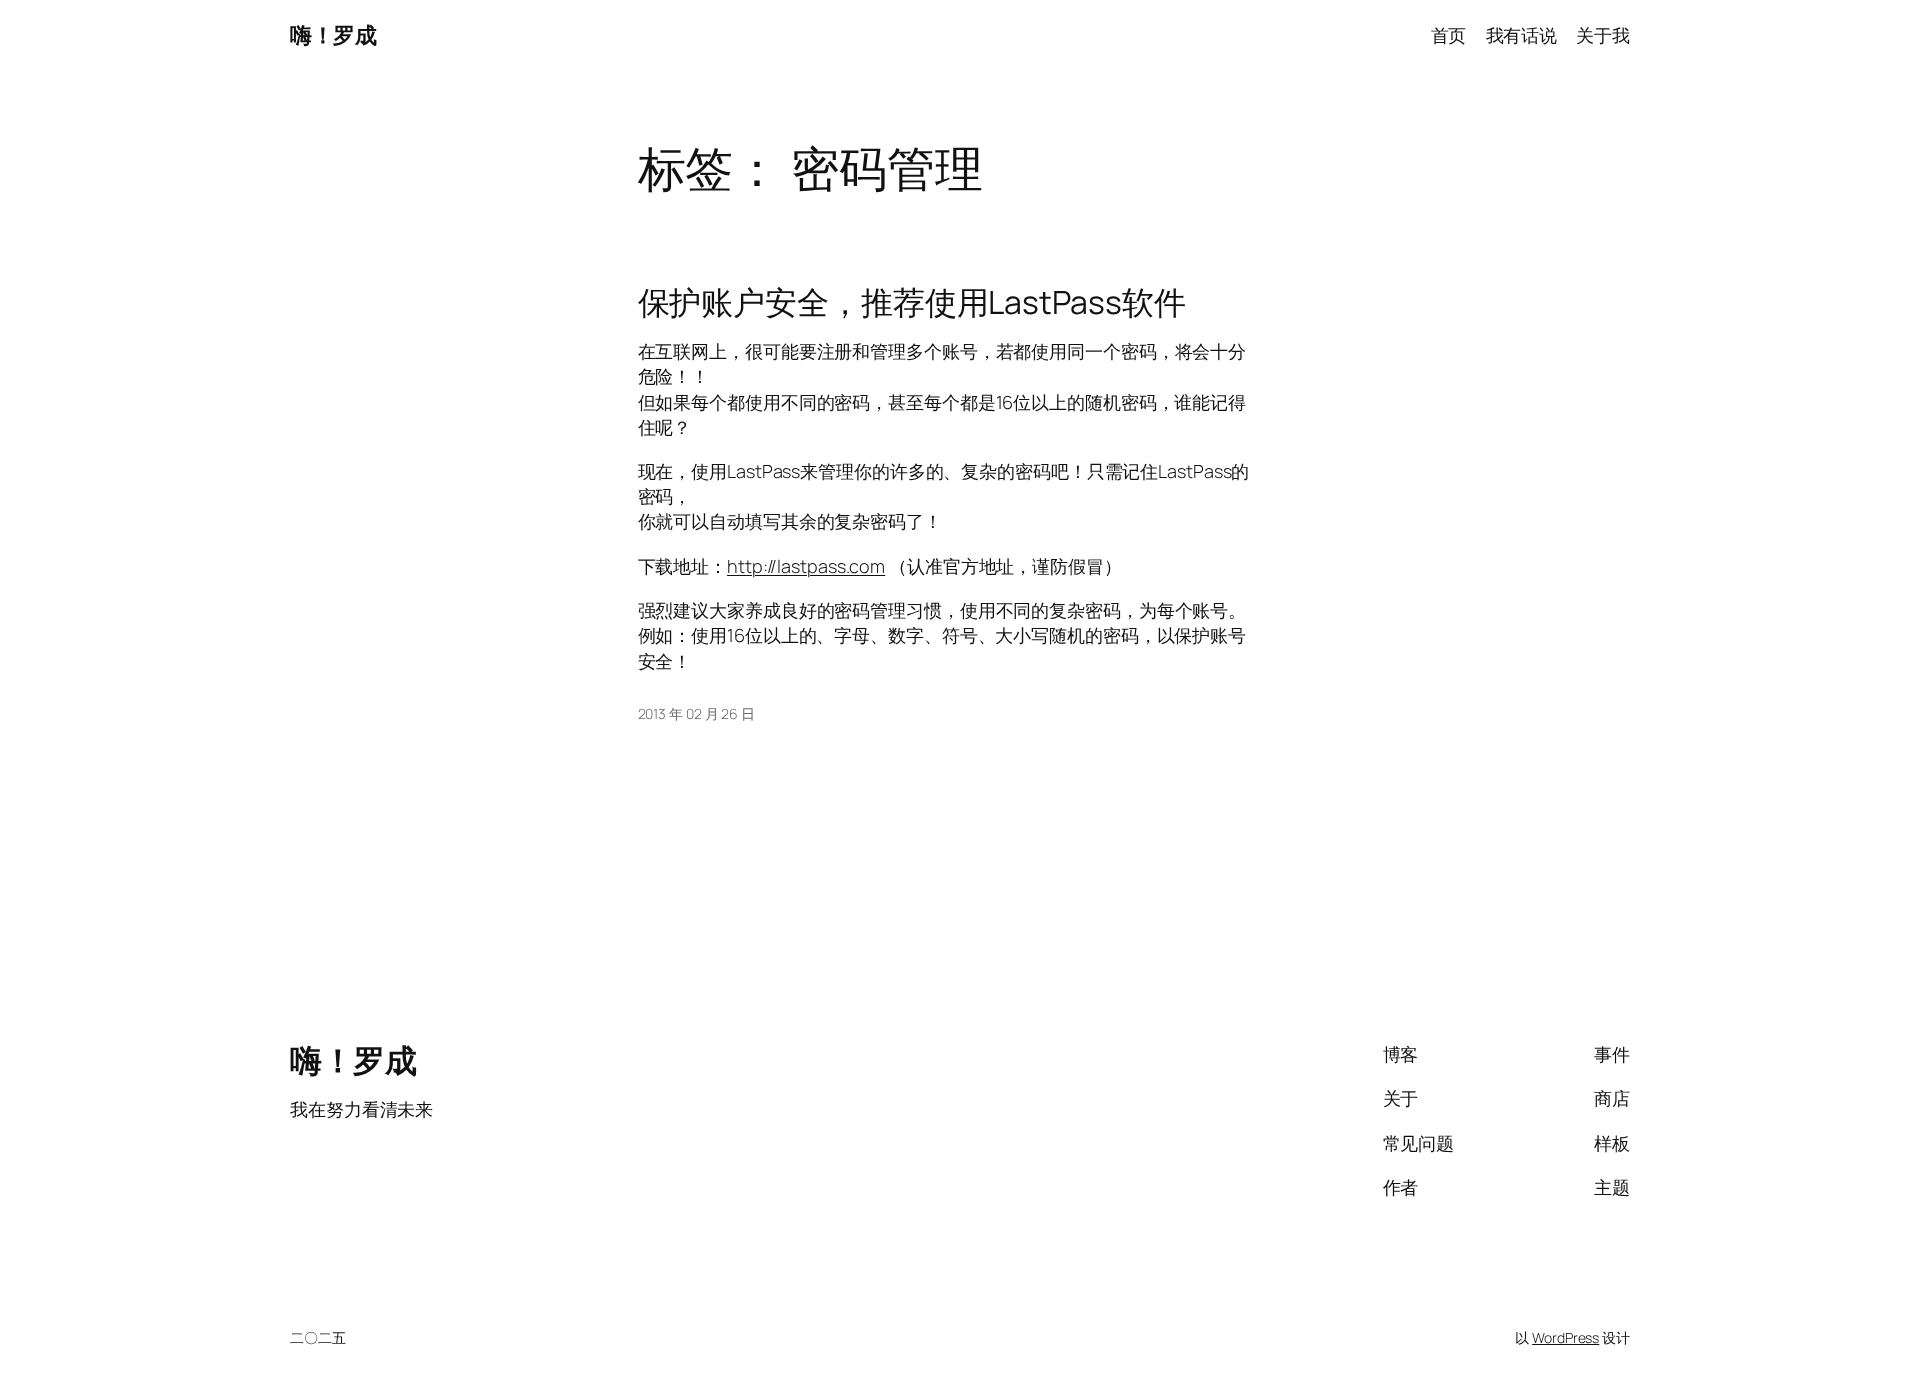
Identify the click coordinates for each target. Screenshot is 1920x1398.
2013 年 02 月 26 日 (696, 713)
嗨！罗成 (333, 35)
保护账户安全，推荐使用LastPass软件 (912, 302)
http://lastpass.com (806, 566)
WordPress (1565, 1337)
